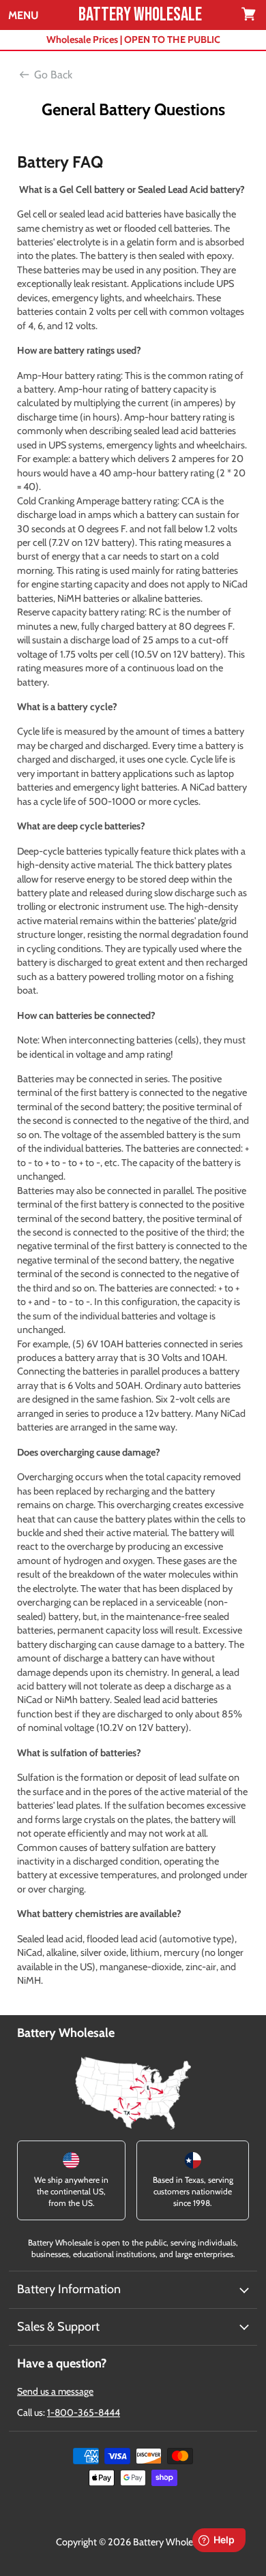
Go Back (53, 75)
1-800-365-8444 (84, 2412)
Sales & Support (58, 2327)
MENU (23, 16)
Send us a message (55, 2391)
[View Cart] (250, 15)
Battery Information (69, 2289)
